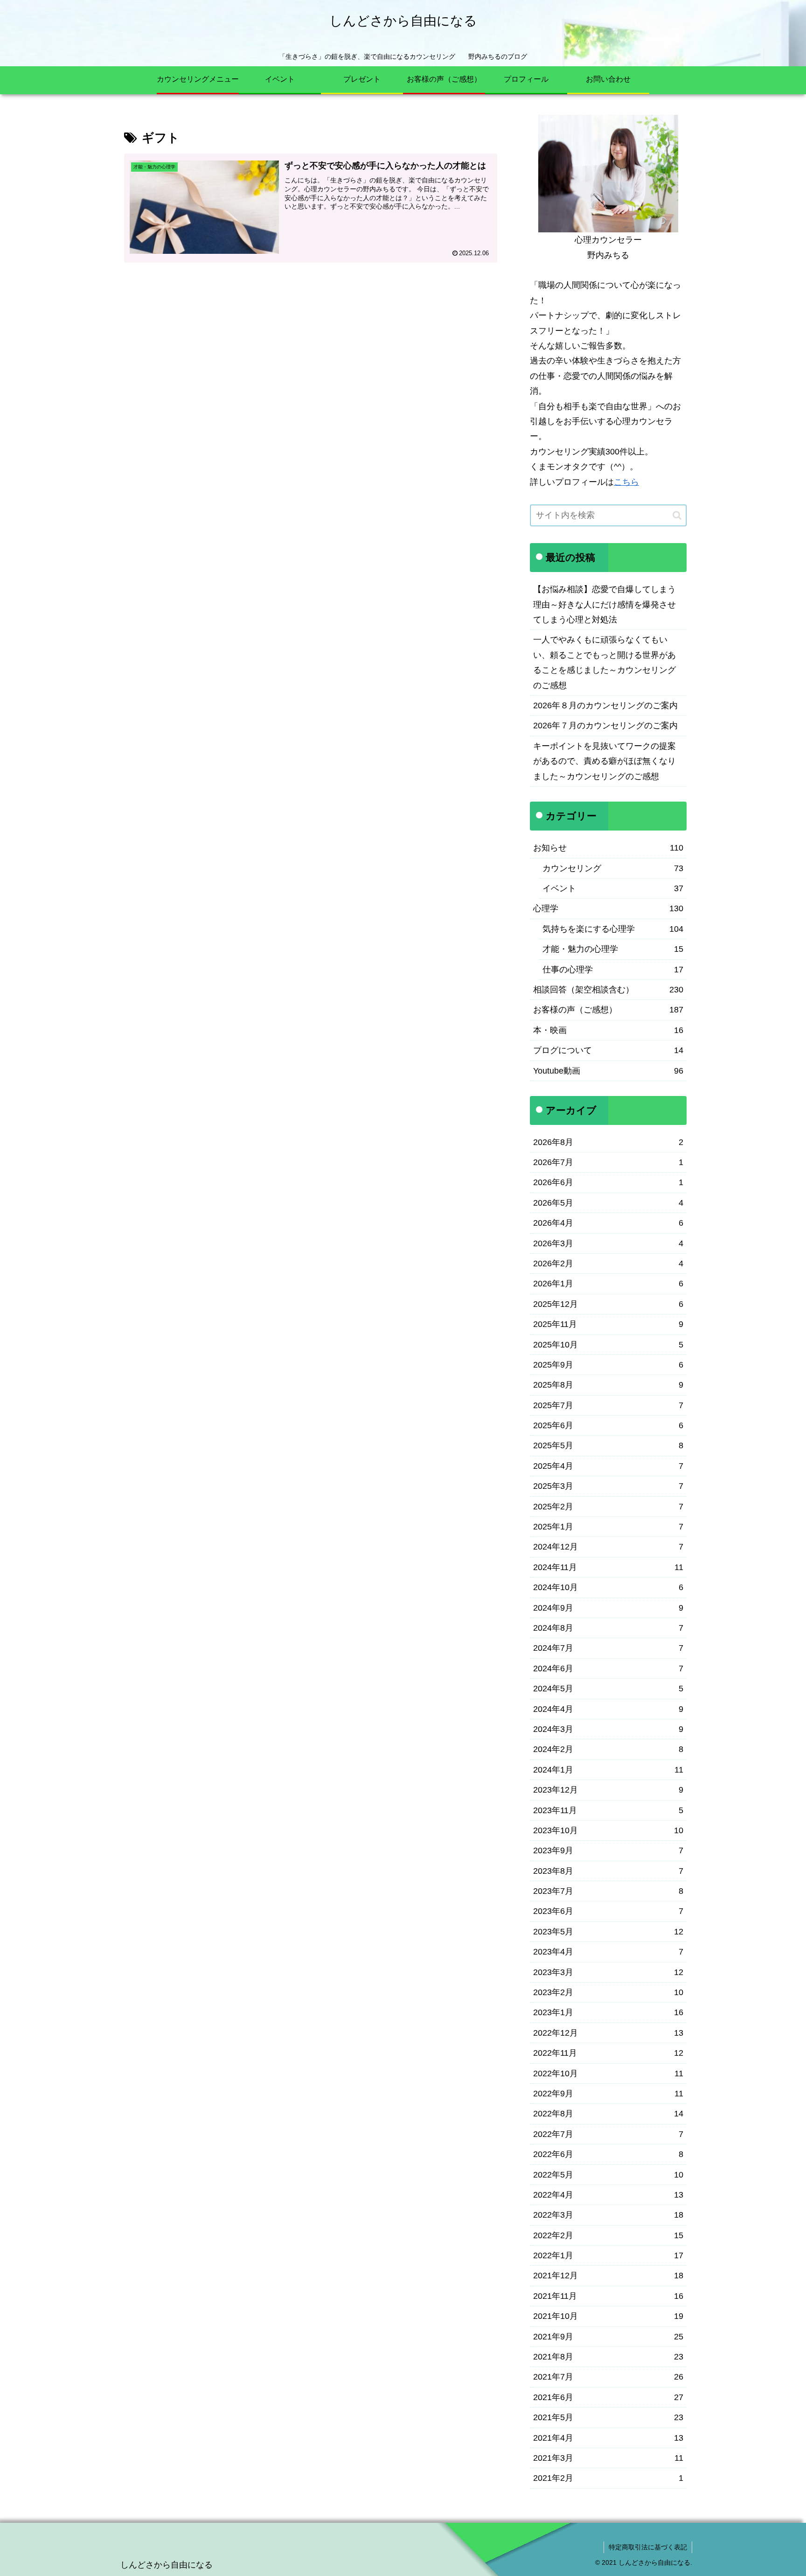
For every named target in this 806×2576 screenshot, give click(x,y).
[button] (677, 515)
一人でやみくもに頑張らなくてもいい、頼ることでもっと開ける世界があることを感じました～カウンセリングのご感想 (604, 662)
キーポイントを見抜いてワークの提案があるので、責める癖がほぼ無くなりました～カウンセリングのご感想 (604, 761)
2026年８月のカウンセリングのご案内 (605, 705)
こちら (626, 482)
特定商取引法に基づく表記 (648, 2547)
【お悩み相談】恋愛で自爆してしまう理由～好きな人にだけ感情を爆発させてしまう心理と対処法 (604, 604)
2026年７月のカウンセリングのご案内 (605, 726)
